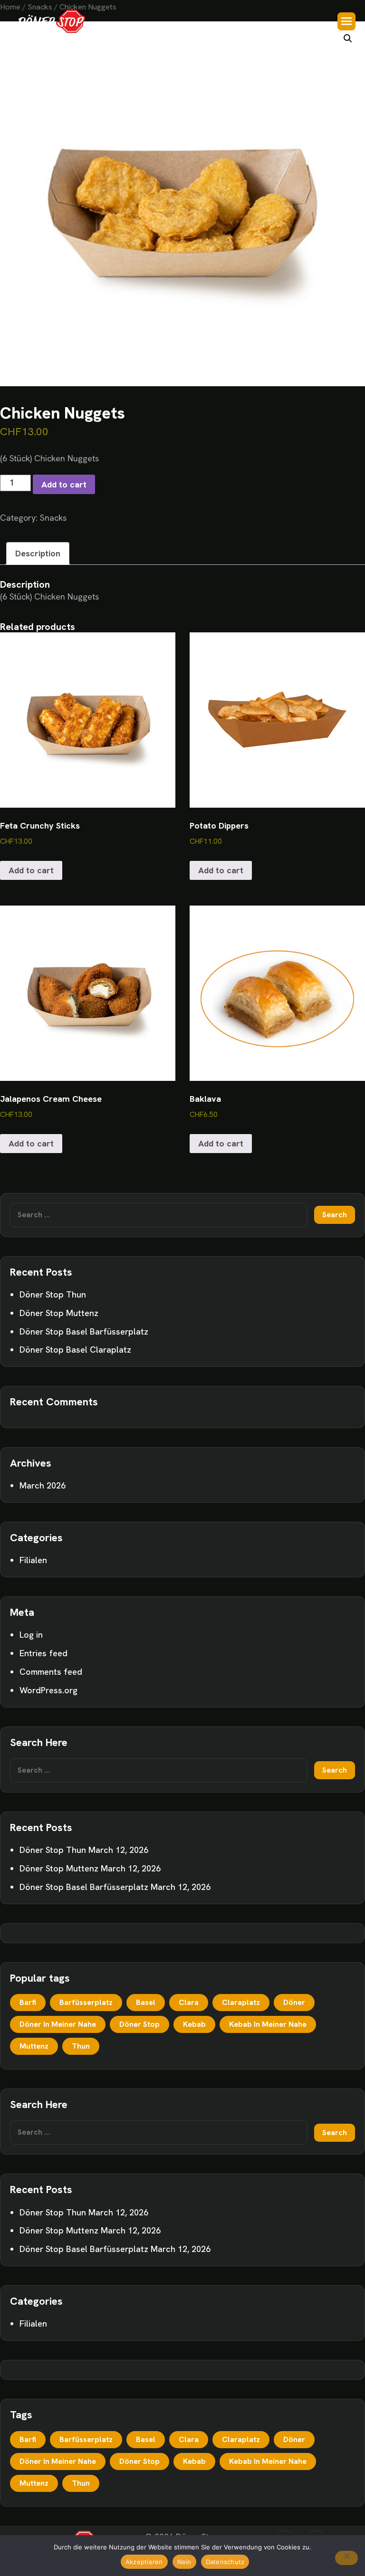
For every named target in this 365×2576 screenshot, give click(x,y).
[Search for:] (159, 1215)
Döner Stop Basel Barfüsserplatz (84, 1331)
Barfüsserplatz (86, 2002)
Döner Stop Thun (53, 1294)
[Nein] (346, 2558)
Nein (184, 2562)
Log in (31, 1635)
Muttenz (34, 2046)
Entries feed (43, 1653)
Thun (81, 2046)
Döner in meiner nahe (58, 2024)
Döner (294, 2002)
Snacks (53, 518)
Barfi (28, 2002)
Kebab (194, 2024)
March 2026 (43, 1485)
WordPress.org (48, 1690)
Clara (189, 2002)
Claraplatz (241, 2002)
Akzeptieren (144, 2562)
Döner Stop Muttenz (59, 1313)
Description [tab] (38, 553)
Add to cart (64, 484)
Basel (146, 2002)
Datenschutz (225, 2562)
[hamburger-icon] (346, 21)
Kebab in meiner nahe (268, 2024)
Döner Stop (139, 2024)
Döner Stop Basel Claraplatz (75, 1350)
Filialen (33, 1560)
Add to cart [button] (31, 870)
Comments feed (51, 1672)
